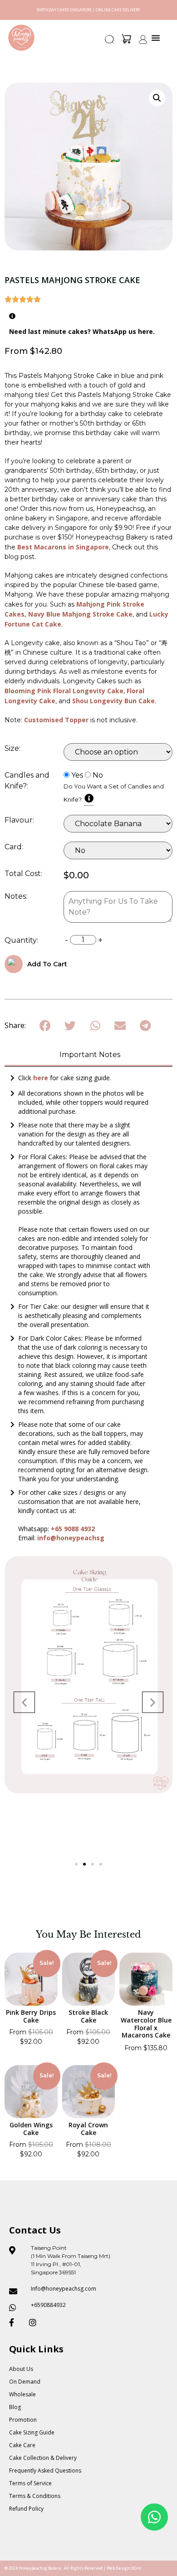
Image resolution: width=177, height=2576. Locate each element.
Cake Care (22, 2445)
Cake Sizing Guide (32, 2432)
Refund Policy (26, 2509)
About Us (21, 2369)
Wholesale (22, 2394)
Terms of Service (30, 2483)
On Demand (25, 2382)
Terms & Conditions (35, 2496)
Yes (77, 775)
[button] (110, 42)
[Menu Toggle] (156, 38)
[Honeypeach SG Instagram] (35, 2322)
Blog (15, 2407)
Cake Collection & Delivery (43, 2458)
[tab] (88, 1055)
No (98, 775)
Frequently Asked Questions (45, 2471)
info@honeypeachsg (71, 1538)
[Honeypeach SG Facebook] (15, 2322)
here (42, 1078)
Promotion (23, 2420)
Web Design (118, 2568)
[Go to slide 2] (84, 1864)
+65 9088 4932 (73, 1529)
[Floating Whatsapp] (154, 2517)
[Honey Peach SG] (21, 38)
